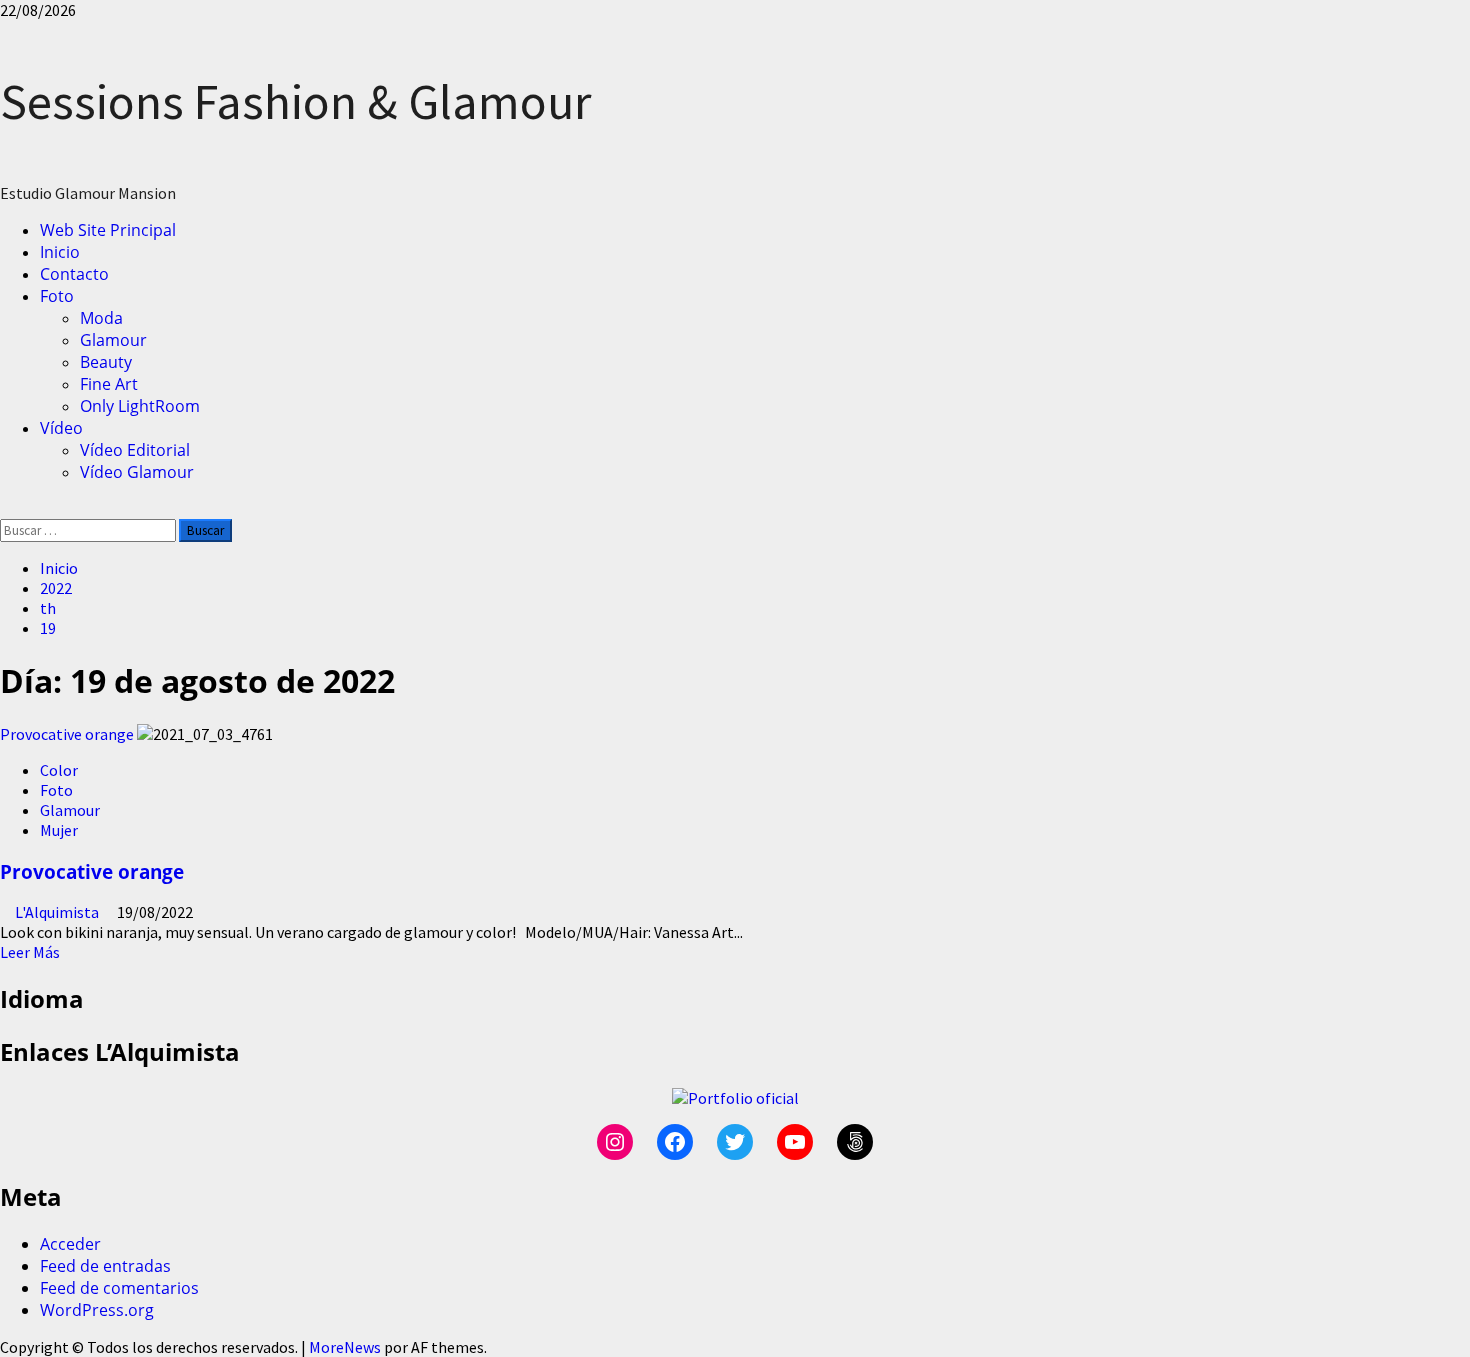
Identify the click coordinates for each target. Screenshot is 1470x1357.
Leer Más (30, 952)
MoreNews (345, 1347)
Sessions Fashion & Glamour (295, 101)
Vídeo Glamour (137, 472)
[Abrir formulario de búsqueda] (6, 509)
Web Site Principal (108, 230)
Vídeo (61, 428)
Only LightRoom (140, 406)
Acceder (70, 1244)
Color (59, 770)
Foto (57, 296)
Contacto (74, 274)
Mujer (59, 830)
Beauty (106, 362)
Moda (101, 318)
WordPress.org (97, 1310)
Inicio (60, 252)
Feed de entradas (105, 1266)
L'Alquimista (58, 912)
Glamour (113, 340)
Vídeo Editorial (135, 450)
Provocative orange (67, 734)
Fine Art (109, 384)
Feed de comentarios (119, 1288)
